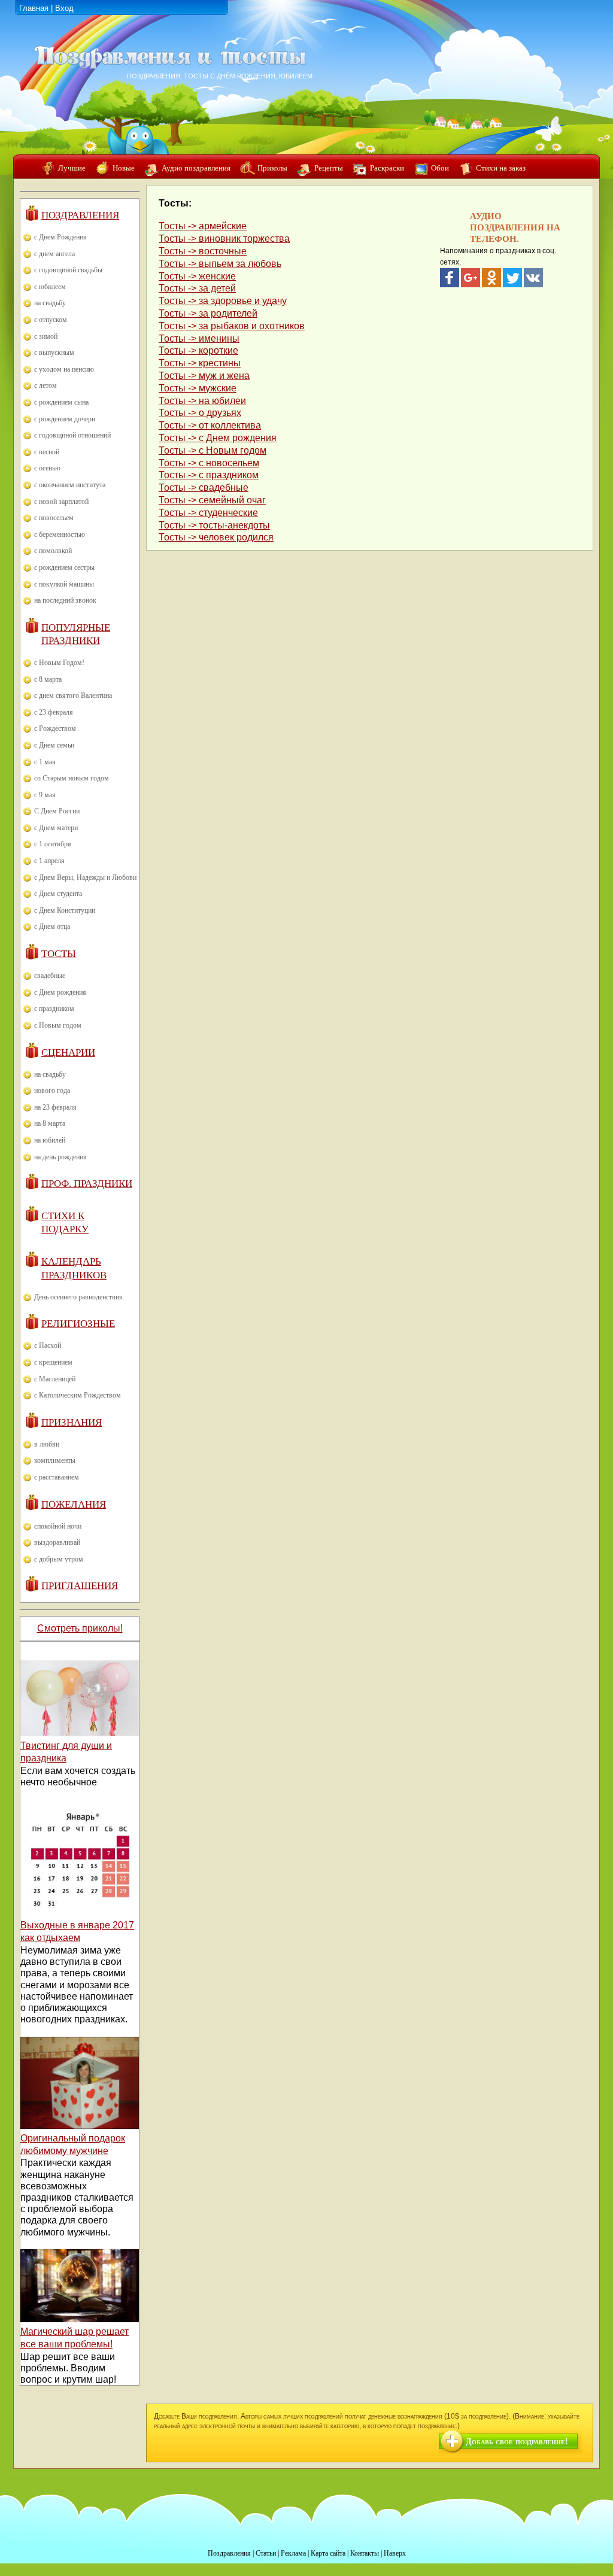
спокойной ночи (58, 1526)
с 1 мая (45, 762)
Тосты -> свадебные (204, 487)
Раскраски (387, 168)
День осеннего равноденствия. (79, 1297)
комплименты (55, 1460)
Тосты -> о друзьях (200, 413)
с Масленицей (55, 1379)
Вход (64, 8)
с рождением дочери (65, 419)
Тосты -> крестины (200, 363)
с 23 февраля (54, 712)
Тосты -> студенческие (208, 513)
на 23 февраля (55, 1107)
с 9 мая (45, 795)
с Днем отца (52, 926)
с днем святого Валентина (73, 695)
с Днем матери (56, 828)
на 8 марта (50, 1123)
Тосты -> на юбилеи (202, 401)
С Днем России (57, 811)
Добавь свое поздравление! (517, 2442)
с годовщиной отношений (72, 435)
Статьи (266, 2553)
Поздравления (80, 215)
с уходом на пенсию (64, 369)
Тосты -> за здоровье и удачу (223, 301)
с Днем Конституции (65, 910)
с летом (45, 385)
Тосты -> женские (197, 276)
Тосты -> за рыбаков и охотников (232, 326)
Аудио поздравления (196, 168)
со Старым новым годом (72, 778)
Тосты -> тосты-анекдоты (214, 525)
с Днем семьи (54, 745)
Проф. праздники (87, 1184)
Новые (124, 168)
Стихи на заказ (501, 168)
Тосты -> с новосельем (209, 463)
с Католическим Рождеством (78, 1395)
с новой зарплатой (61, 502)
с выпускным (54, 353)
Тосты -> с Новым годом (213, 450)
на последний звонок (65, 600)
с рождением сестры (64, 567)
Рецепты (329, 168)
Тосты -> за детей (197, 288)
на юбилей (50, 1140)
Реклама (293, 2553)
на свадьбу (50, 303)
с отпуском (51, 320)
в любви (47, 1444)
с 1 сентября (53, 844)
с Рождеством (55, 728)
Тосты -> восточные (203, 251)
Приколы (272, 168)
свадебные (50, 976)
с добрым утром (59, 1559)
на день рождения (60, 1157)
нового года (52, 1090)
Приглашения (80, 1586)
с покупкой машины (64, 584)
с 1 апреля (49, 861)
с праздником (54, 1008)
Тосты (59, 954)
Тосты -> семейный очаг (212, 500)
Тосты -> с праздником (209, 475)
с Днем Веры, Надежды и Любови (85, 877)
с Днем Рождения (60, 237)
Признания (72, 1422)
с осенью (47, 468)
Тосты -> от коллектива (210, 425)
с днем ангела (54, 254)
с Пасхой (48, 1345)
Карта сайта (328, 2553)
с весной (47, 452)
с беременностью (60, 534)
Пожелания (74, 1504)
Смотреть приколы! (80, 1628)
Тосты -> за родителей (208, 313)
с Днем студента (58, 894)
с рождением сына (61, 402)
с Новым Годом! (59, 663)
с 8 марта (48, 679)
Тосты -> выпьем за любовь (220, 264)
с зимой (46, 336)
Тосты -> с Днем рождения (218, 438)
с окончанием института (70, 485)
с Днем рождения (60, 992)
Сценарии (68, 1052)
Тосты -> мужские (198, 388)
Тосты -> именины (199, 338)
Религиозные (78, 1324)
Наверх (395, 2553)
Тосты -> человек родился (216, 537)
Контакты (365, 2553)
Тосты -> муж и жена (204, 376)
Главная (34, 8)
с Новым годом (58, 1025)
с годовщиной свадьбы (68, 270)
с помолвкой (53, 551)
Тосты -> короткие (198, 350)
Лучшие (72, 168)
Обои (440, 168)
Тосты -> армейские (203, 226)
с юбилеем (50, 287)
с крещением (53, 1362)
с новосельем (54, 518)
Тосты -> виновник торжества (224, 239)
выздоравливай (57, 1542)
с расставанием (57, 1477)
